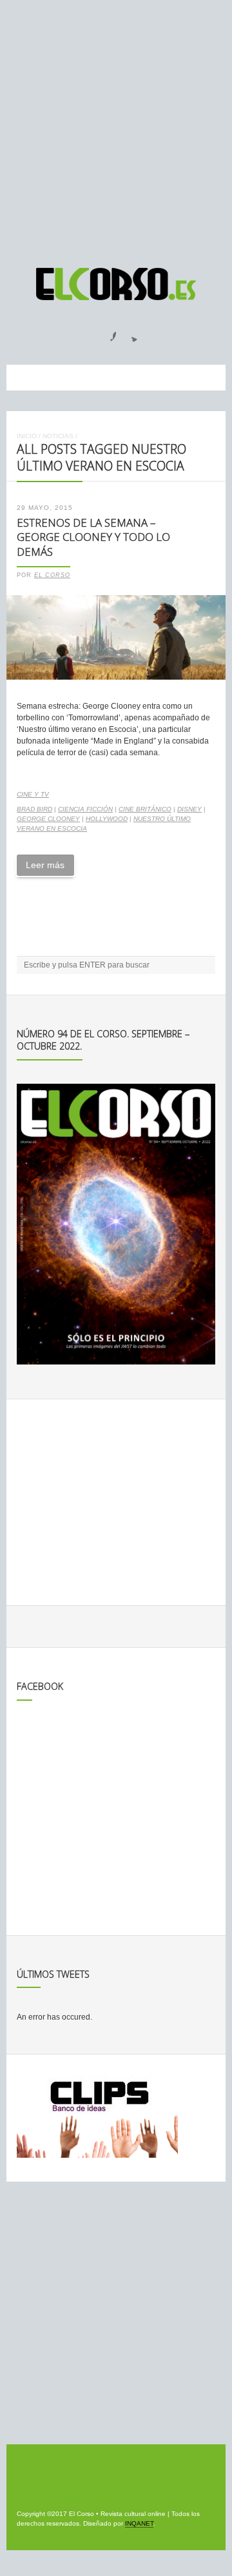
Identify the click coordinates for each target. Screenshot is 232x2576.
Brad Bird (34, 809)
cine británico (145, 809)
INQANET (139, 2523)
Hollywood (107, 819)
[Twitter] (130, 332)
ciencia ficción (85, 809)
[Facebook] (106, 332)
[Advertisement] (116, 128)
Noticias (58, 436)
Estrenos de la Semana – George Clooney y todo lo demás (93, 537)
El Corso (52, 575)
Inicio (27, 436)
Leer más (45, 865)
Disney (189, 809)
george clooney (48, 819)
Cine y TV (33, 794)
